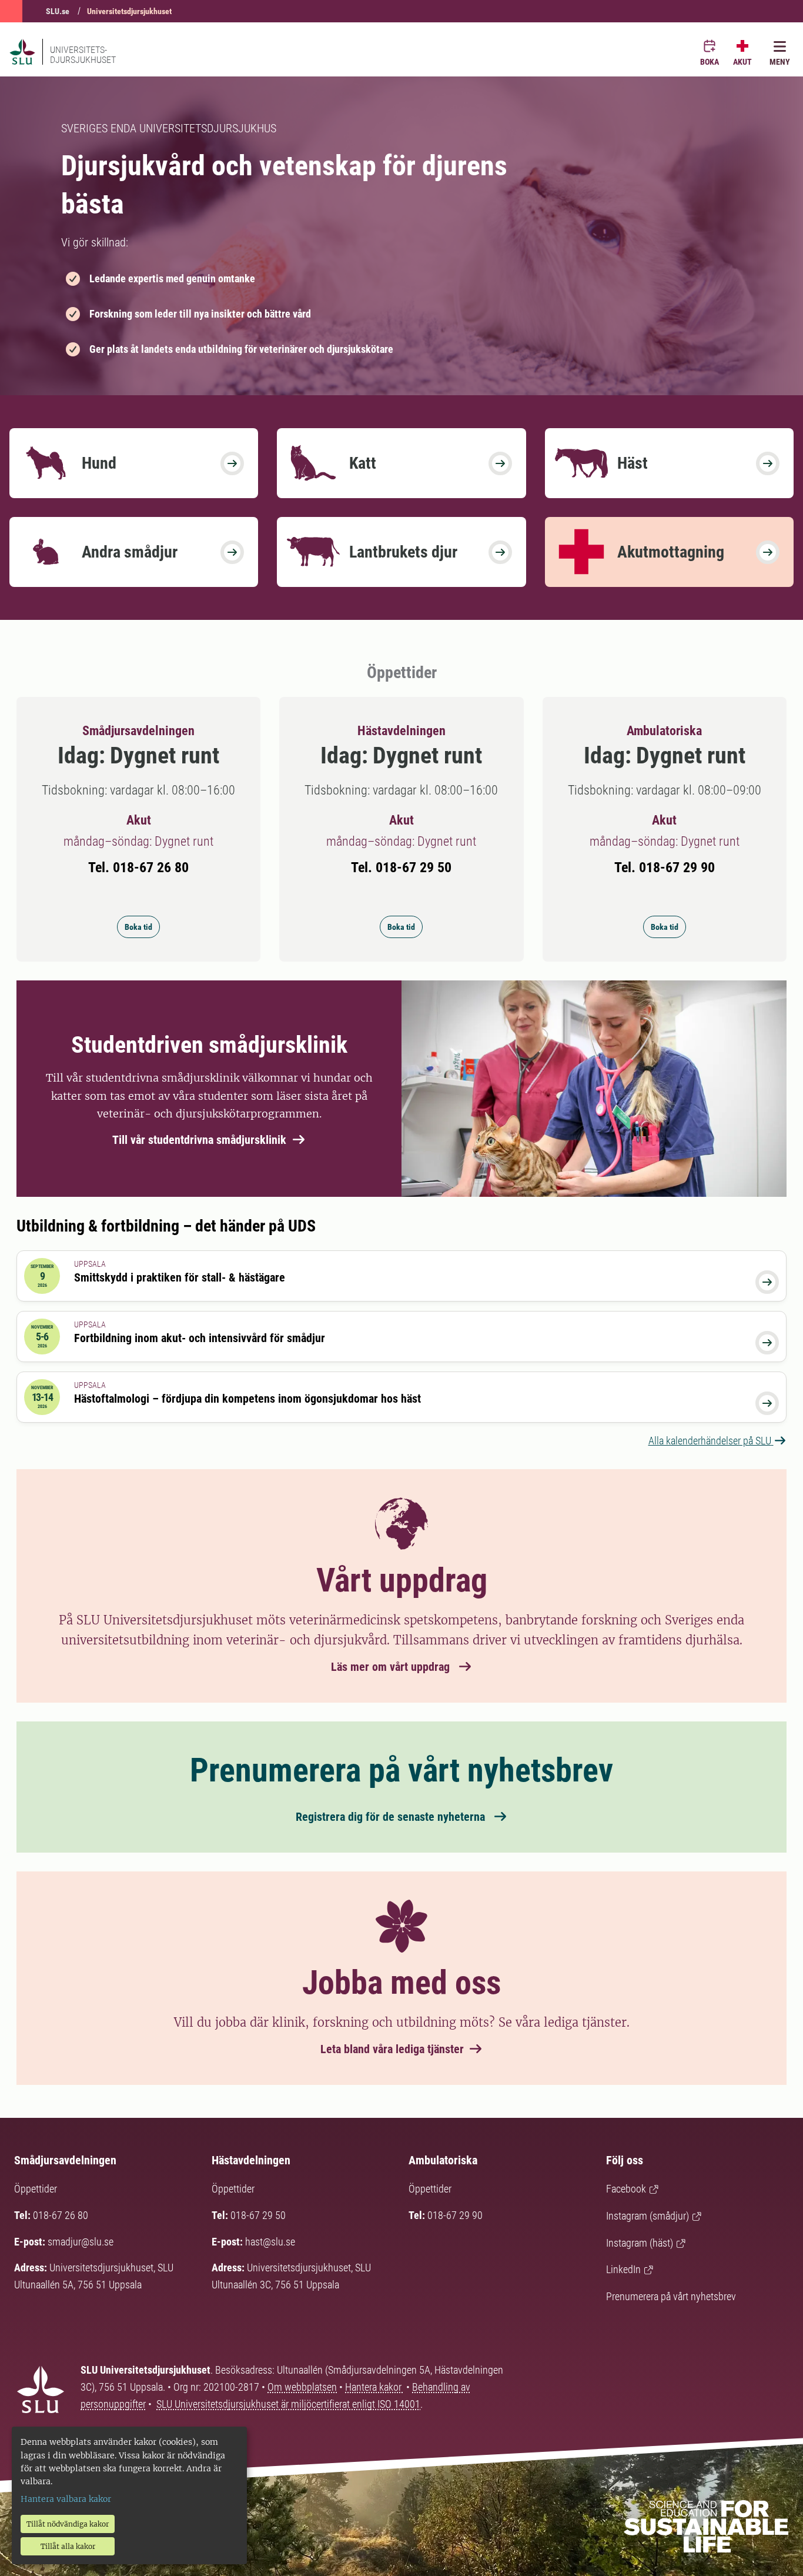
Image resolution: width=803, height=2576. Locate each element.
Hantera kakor (374, 2387)
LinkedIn (623, 2269)
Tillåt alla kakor (68, 2546)
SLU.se (58, 11)
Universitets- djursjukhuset (83, 55)
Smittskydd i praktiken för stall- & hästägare (180, 1277)
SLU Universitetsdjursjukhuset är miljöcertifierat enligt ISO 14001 (288, 2404)
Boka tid (138, 927)
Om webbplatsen (302, 2387)
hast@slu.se (270, 2242)
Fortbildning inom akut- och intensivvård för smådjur (200, 1338)
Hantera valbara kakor (66, 2499)
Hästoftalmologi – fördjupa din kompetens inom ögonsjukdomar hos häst (247, 1399)
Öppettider (36, 2189)
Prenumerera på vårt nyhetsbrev (671, 2296)
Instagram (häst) (640, 2243)
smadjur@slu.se (81, 2242)
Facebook (626, 2189)
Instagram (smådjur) (648, 2216)
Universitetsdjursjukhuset (129, 11)
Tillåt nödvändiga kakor (68, 2524)
